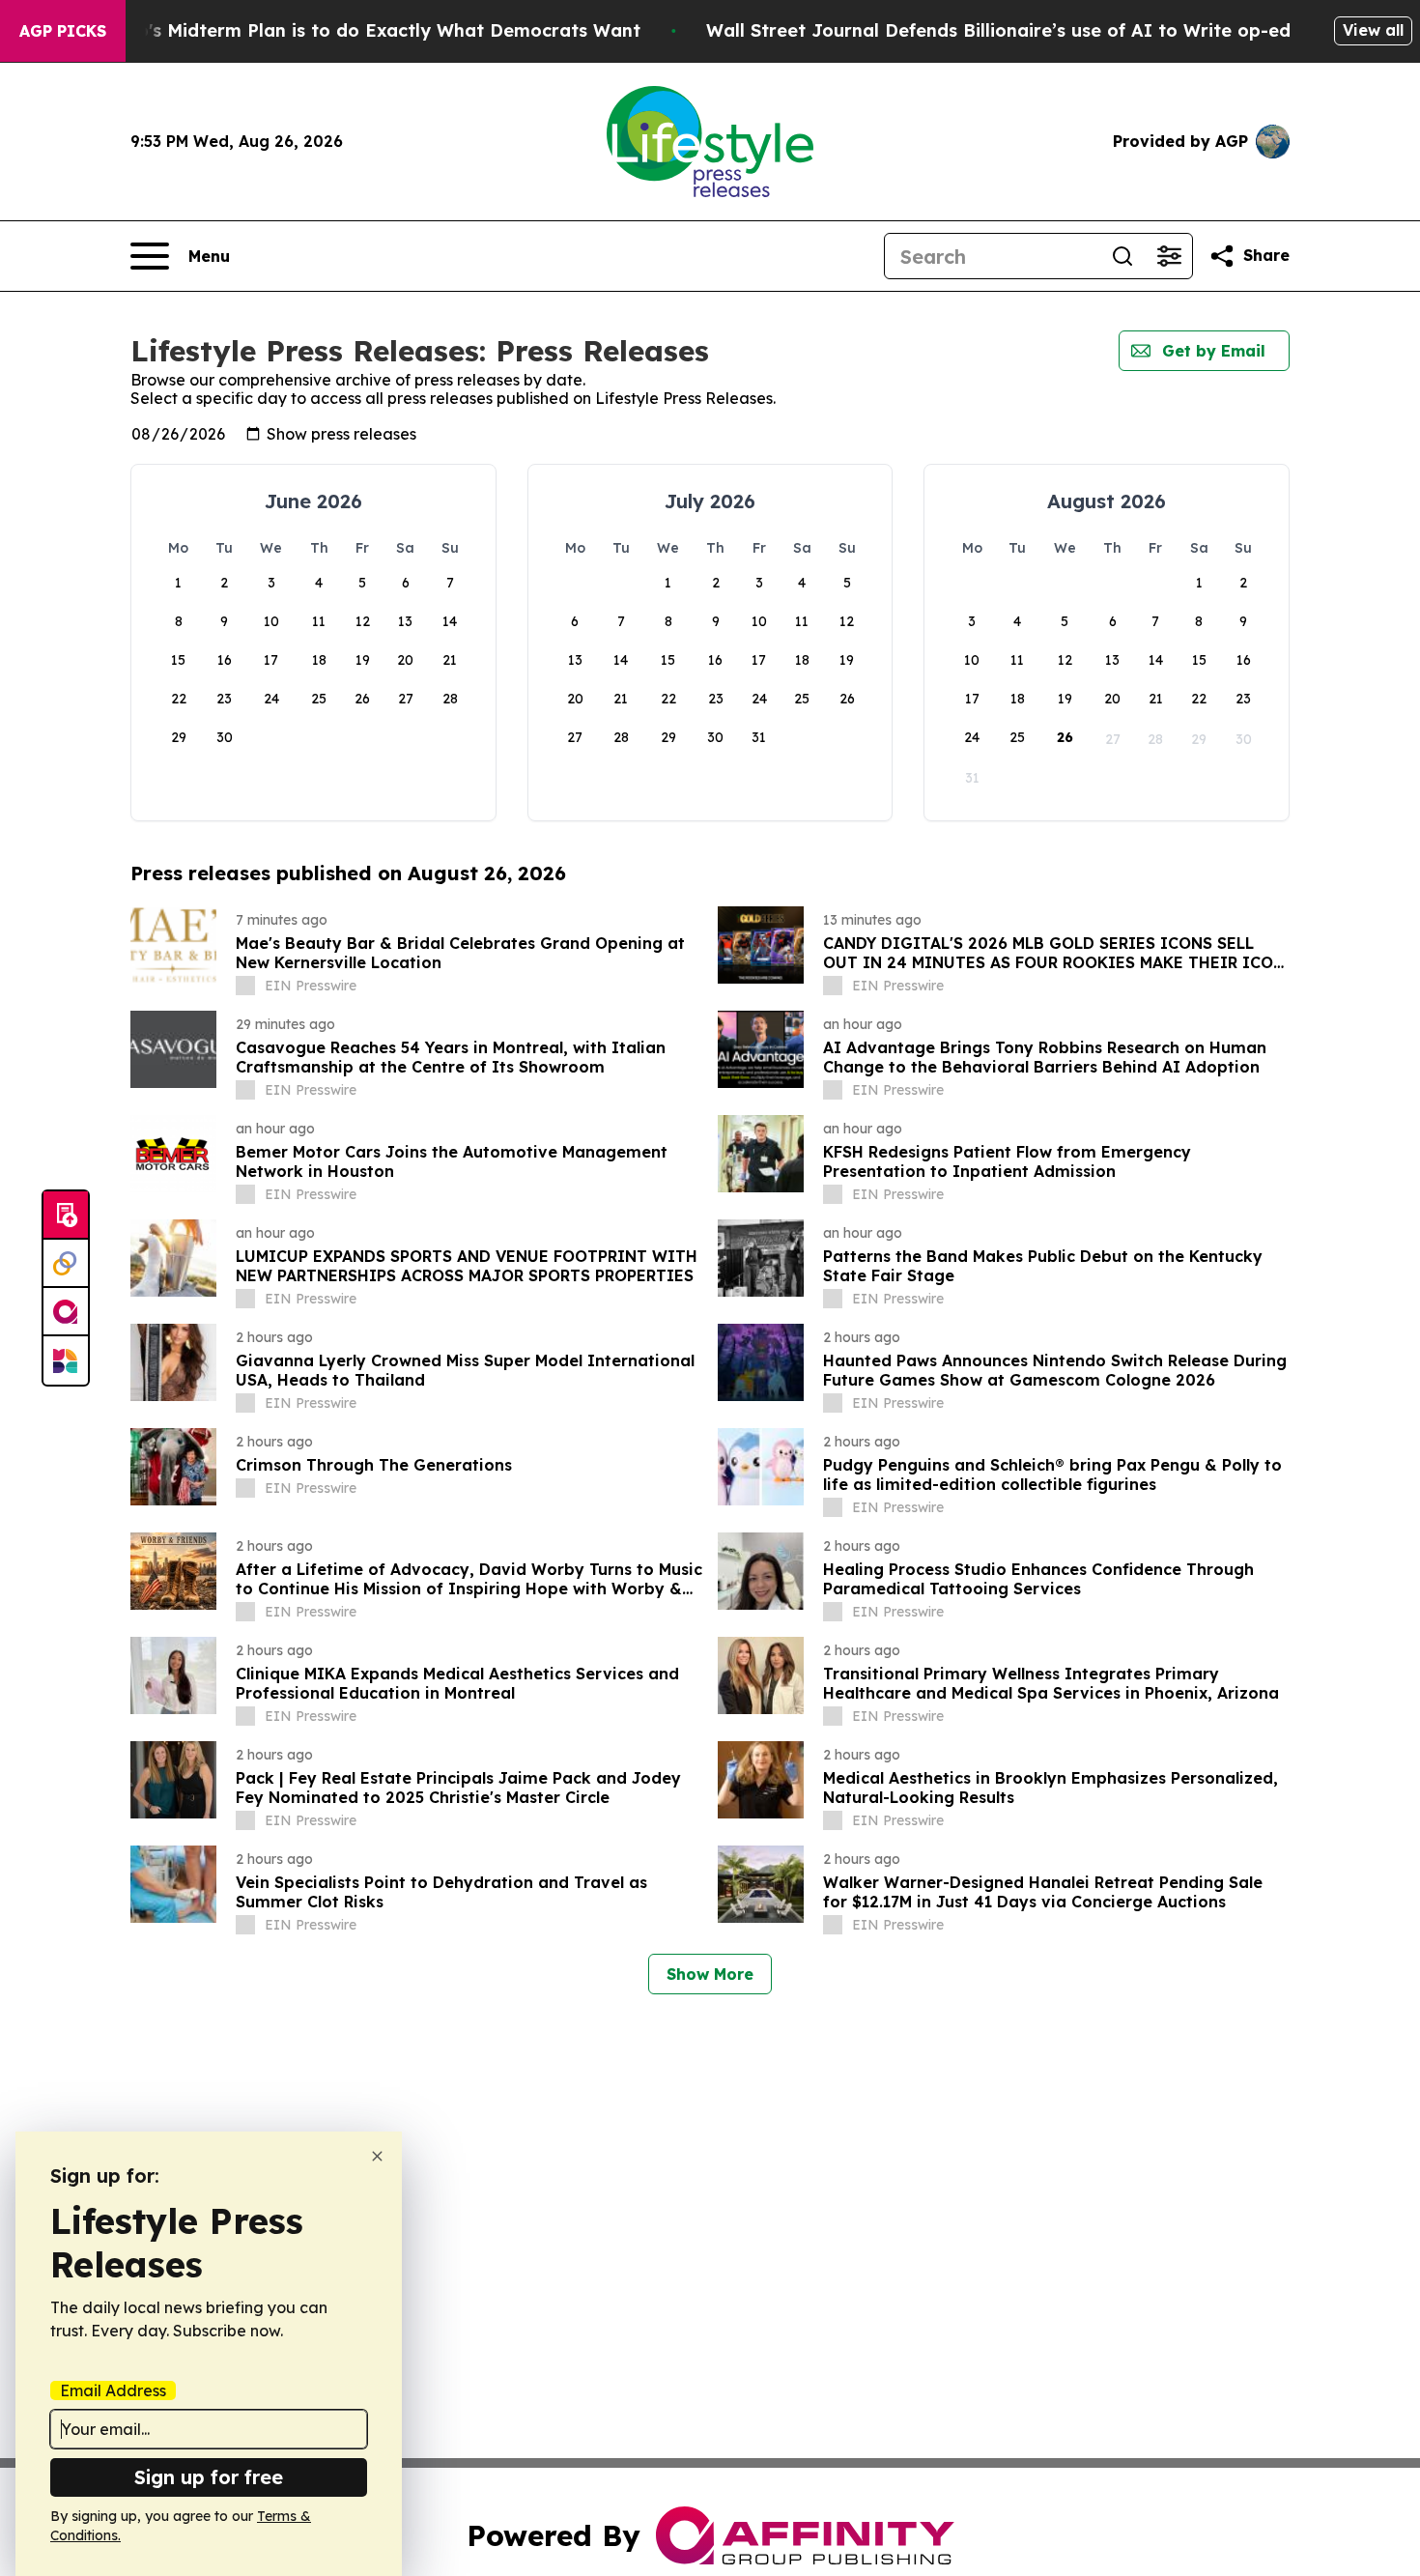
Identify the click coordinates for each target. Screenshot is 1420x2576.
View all (1373, 30)
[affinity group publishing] (66, 1312)
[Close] (377, 2156)
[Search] (1122, 256)
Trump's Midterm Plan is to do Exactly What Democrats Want (366, 30)
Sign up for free (209, 2477)
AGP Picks (63, 31)
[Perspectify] (66, 1264)
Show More (710, 1974)
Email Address (113, 2390)
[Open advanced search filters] (1169, 256)
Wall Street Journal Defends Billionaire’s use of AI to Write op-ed (998, 30)
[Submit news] (66, 1216)
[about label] (245, 986)
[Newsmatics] (66, 1360)
